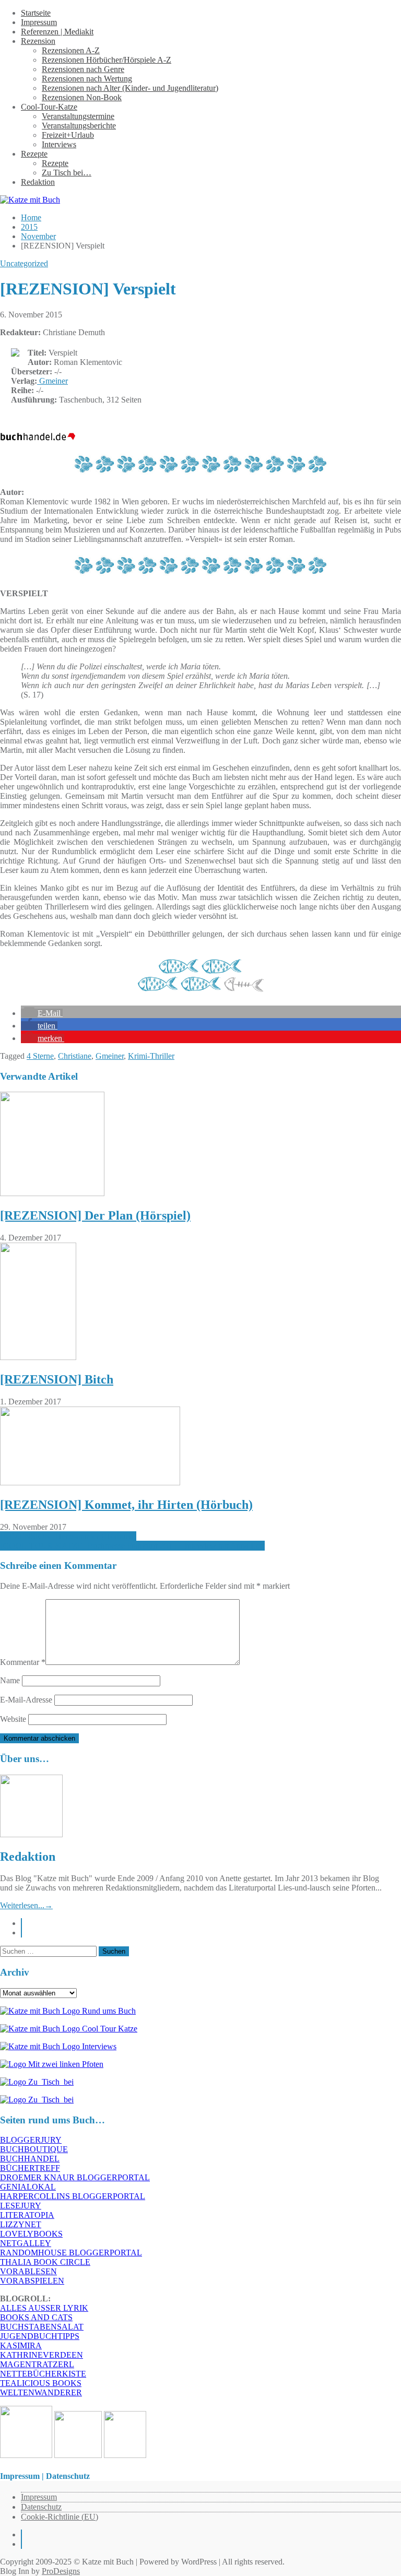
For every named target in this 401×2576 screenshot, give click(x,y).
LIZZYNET (21, 2224)
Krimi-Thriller (151, 1056)
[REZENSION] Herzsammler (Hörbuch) (68, 1536)
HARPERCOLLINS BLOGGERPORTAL (73, 2196)
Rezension (38, 41)
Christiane (75, 1056)
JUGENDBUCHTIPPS (40, 2336)
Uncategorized (24, 263)
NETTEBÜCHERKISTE (43, 2374)
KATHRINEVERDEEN (42, 2355)
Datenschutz (41, 2507)
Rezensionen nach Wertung (87, 79)
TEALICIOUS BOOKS (41, 2383)
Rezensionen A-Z (71, 50)
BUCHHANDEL (30, 2159)
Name (10, 1680)
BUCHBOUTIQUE (34, 2149)
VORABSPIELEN (32, 2281)
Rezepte (34, 154)
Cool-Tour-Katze (49, 107)
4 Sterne (40, 1056)
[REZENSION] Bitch (57, 1379)
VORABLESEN (28, 2271)
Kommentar (23, 1662)
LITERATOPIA (27, 2215)
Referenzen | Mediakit (57, 32)
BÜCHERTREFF (30, 2168)
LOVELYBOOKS (31, 2234)
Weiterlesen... (26, 1905)
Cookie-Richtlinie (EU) (60, 2517)
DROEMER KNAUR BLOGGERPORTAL (75, 2177)
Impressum (39, 22)
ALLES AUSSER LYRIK (44, 2308)
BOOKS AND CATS (36, 2317)
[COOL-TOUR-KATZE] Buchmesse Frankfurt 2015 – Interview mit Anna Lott (132, 1546)
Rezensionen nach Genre (83, 69)
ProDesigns (61, 2571)
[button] (42, 1013)
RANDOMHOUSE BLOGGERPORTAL (71, 2253)
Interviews (59, 144)
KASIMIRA (21, 2345)
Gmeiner (52, 381)
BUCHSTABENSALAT (42, 2327)
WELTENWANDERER (41, 2392)
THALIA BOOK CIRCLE (45, 2262)
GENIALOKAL (28, 2187)
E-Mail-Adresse (26, 1700)
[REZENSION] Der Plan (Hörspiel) (95, 1215)
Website (13, 1719)
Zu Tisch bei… (67, 173)
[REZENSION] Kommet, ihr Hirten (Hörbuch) (126, 1505)
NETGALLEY (26, 2243)
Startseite (36, 13)
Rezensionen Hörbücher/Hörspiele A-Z (107, 60)
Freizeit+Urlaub (68, 135)
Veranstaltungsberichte (79, 126)
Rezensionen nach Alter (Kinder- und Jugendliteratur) (130, 88)
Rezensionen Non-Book (82, 97)
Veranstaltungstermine (78, 116)
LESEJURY (21, 2206)
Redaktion (38, 182)
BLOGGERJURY (31, 2140)
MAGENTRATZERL (37, 2364)
